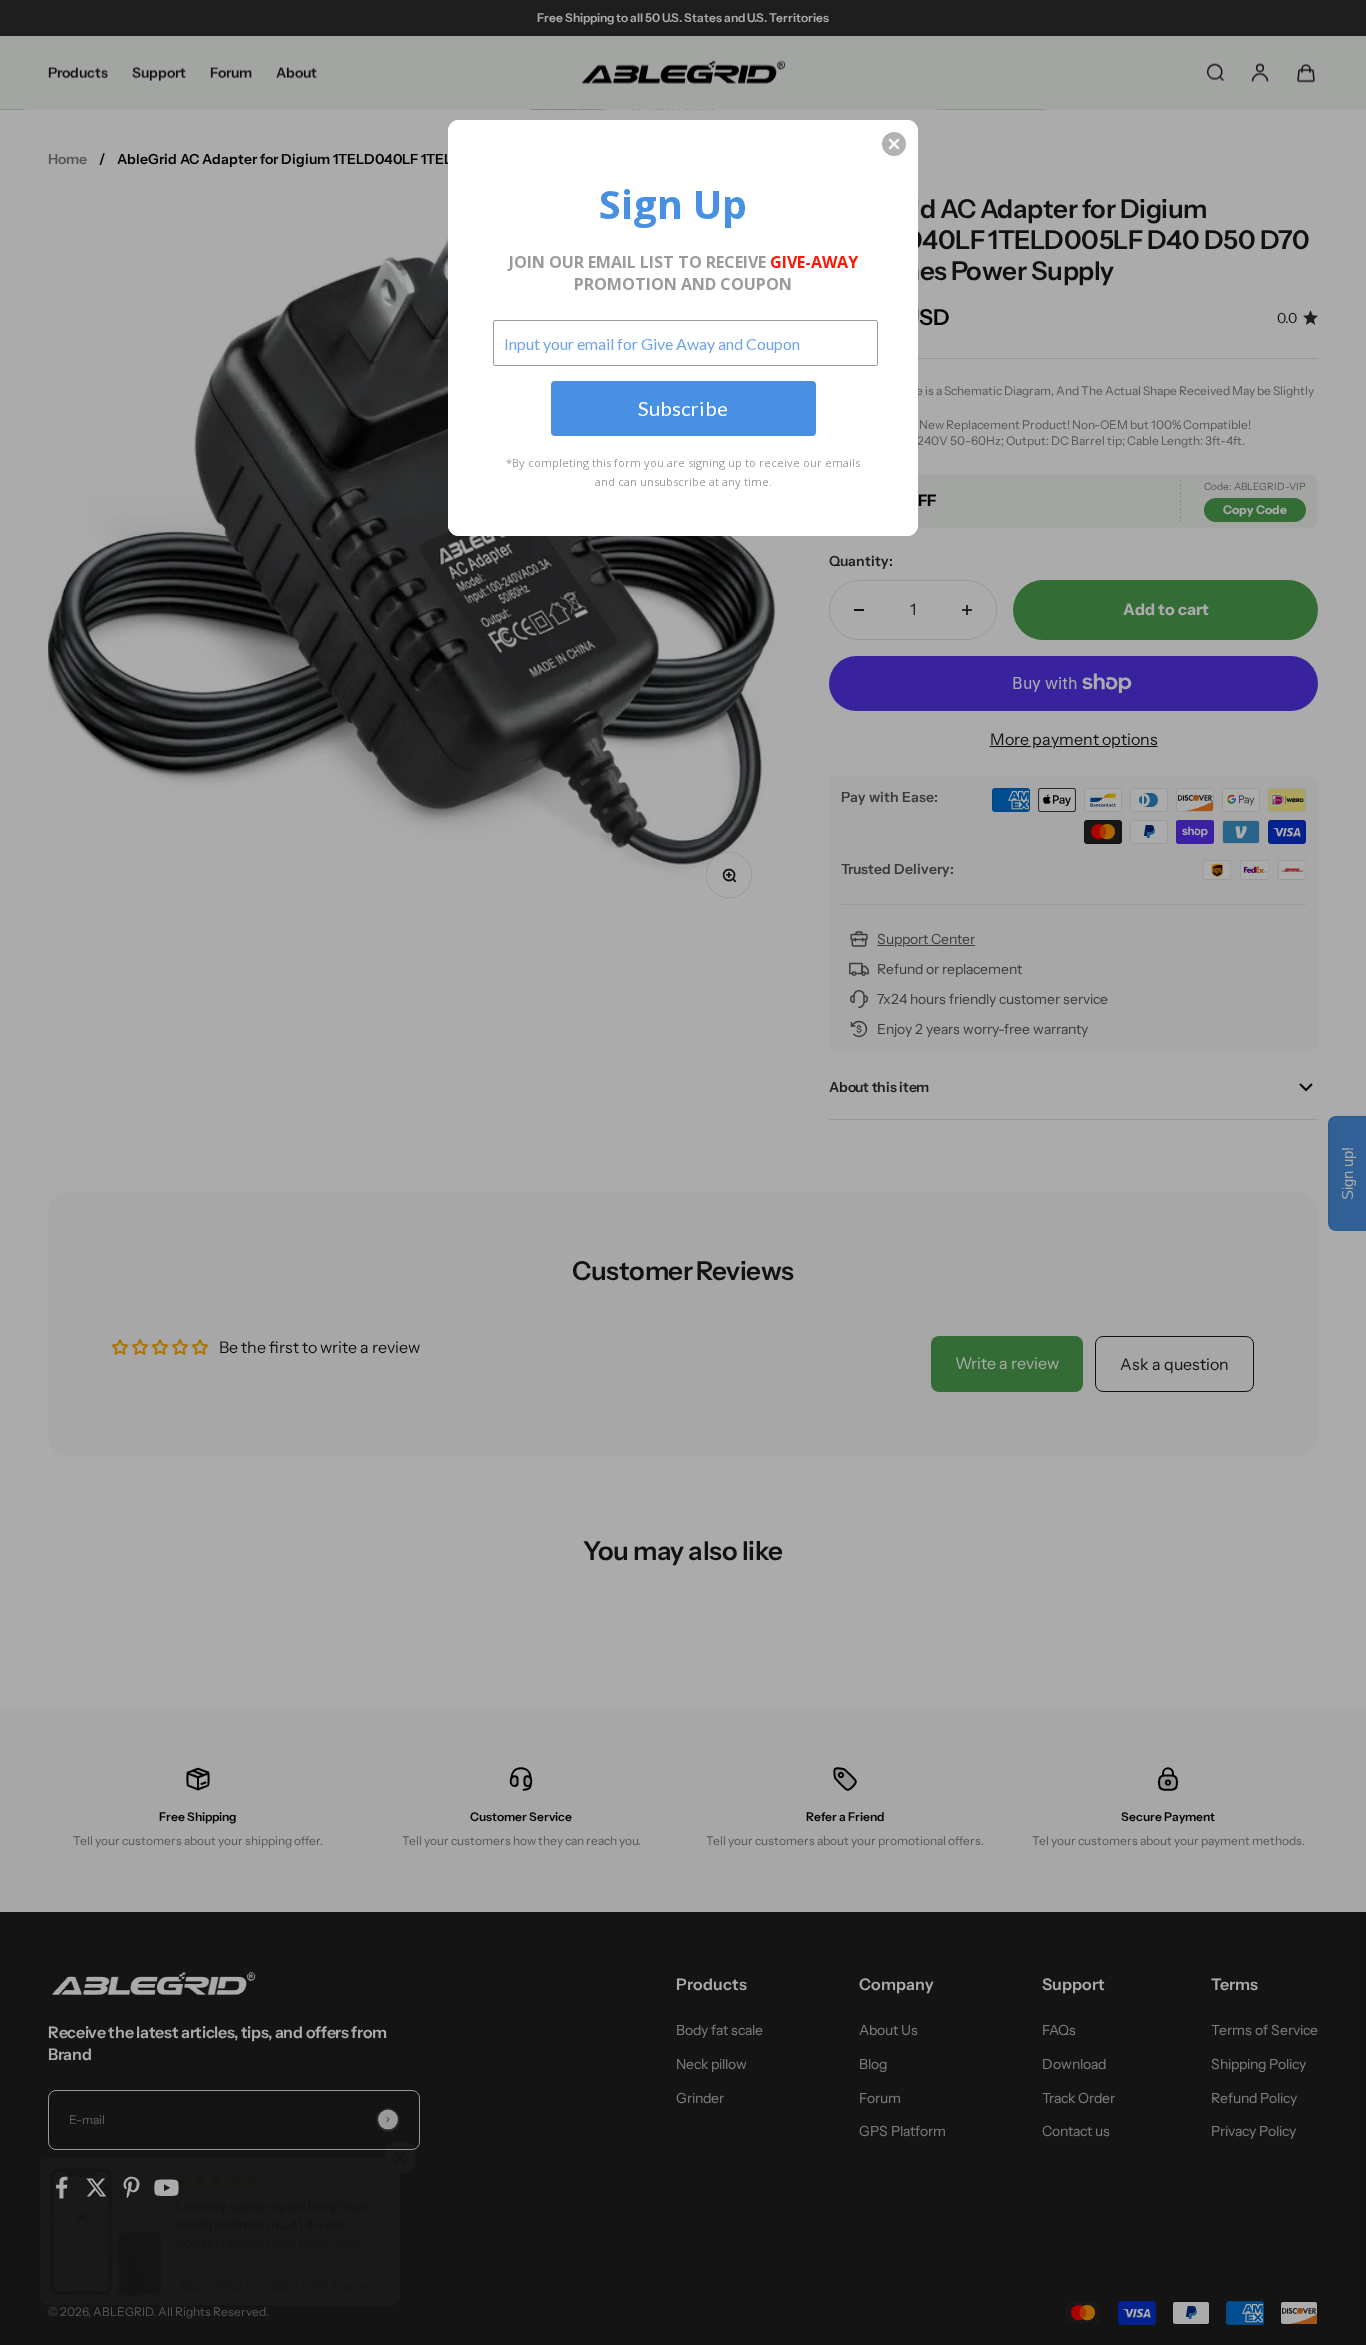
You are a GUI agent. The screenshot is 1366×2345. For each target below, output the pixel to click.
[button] (894, 144)
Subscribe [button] (683, 408)
